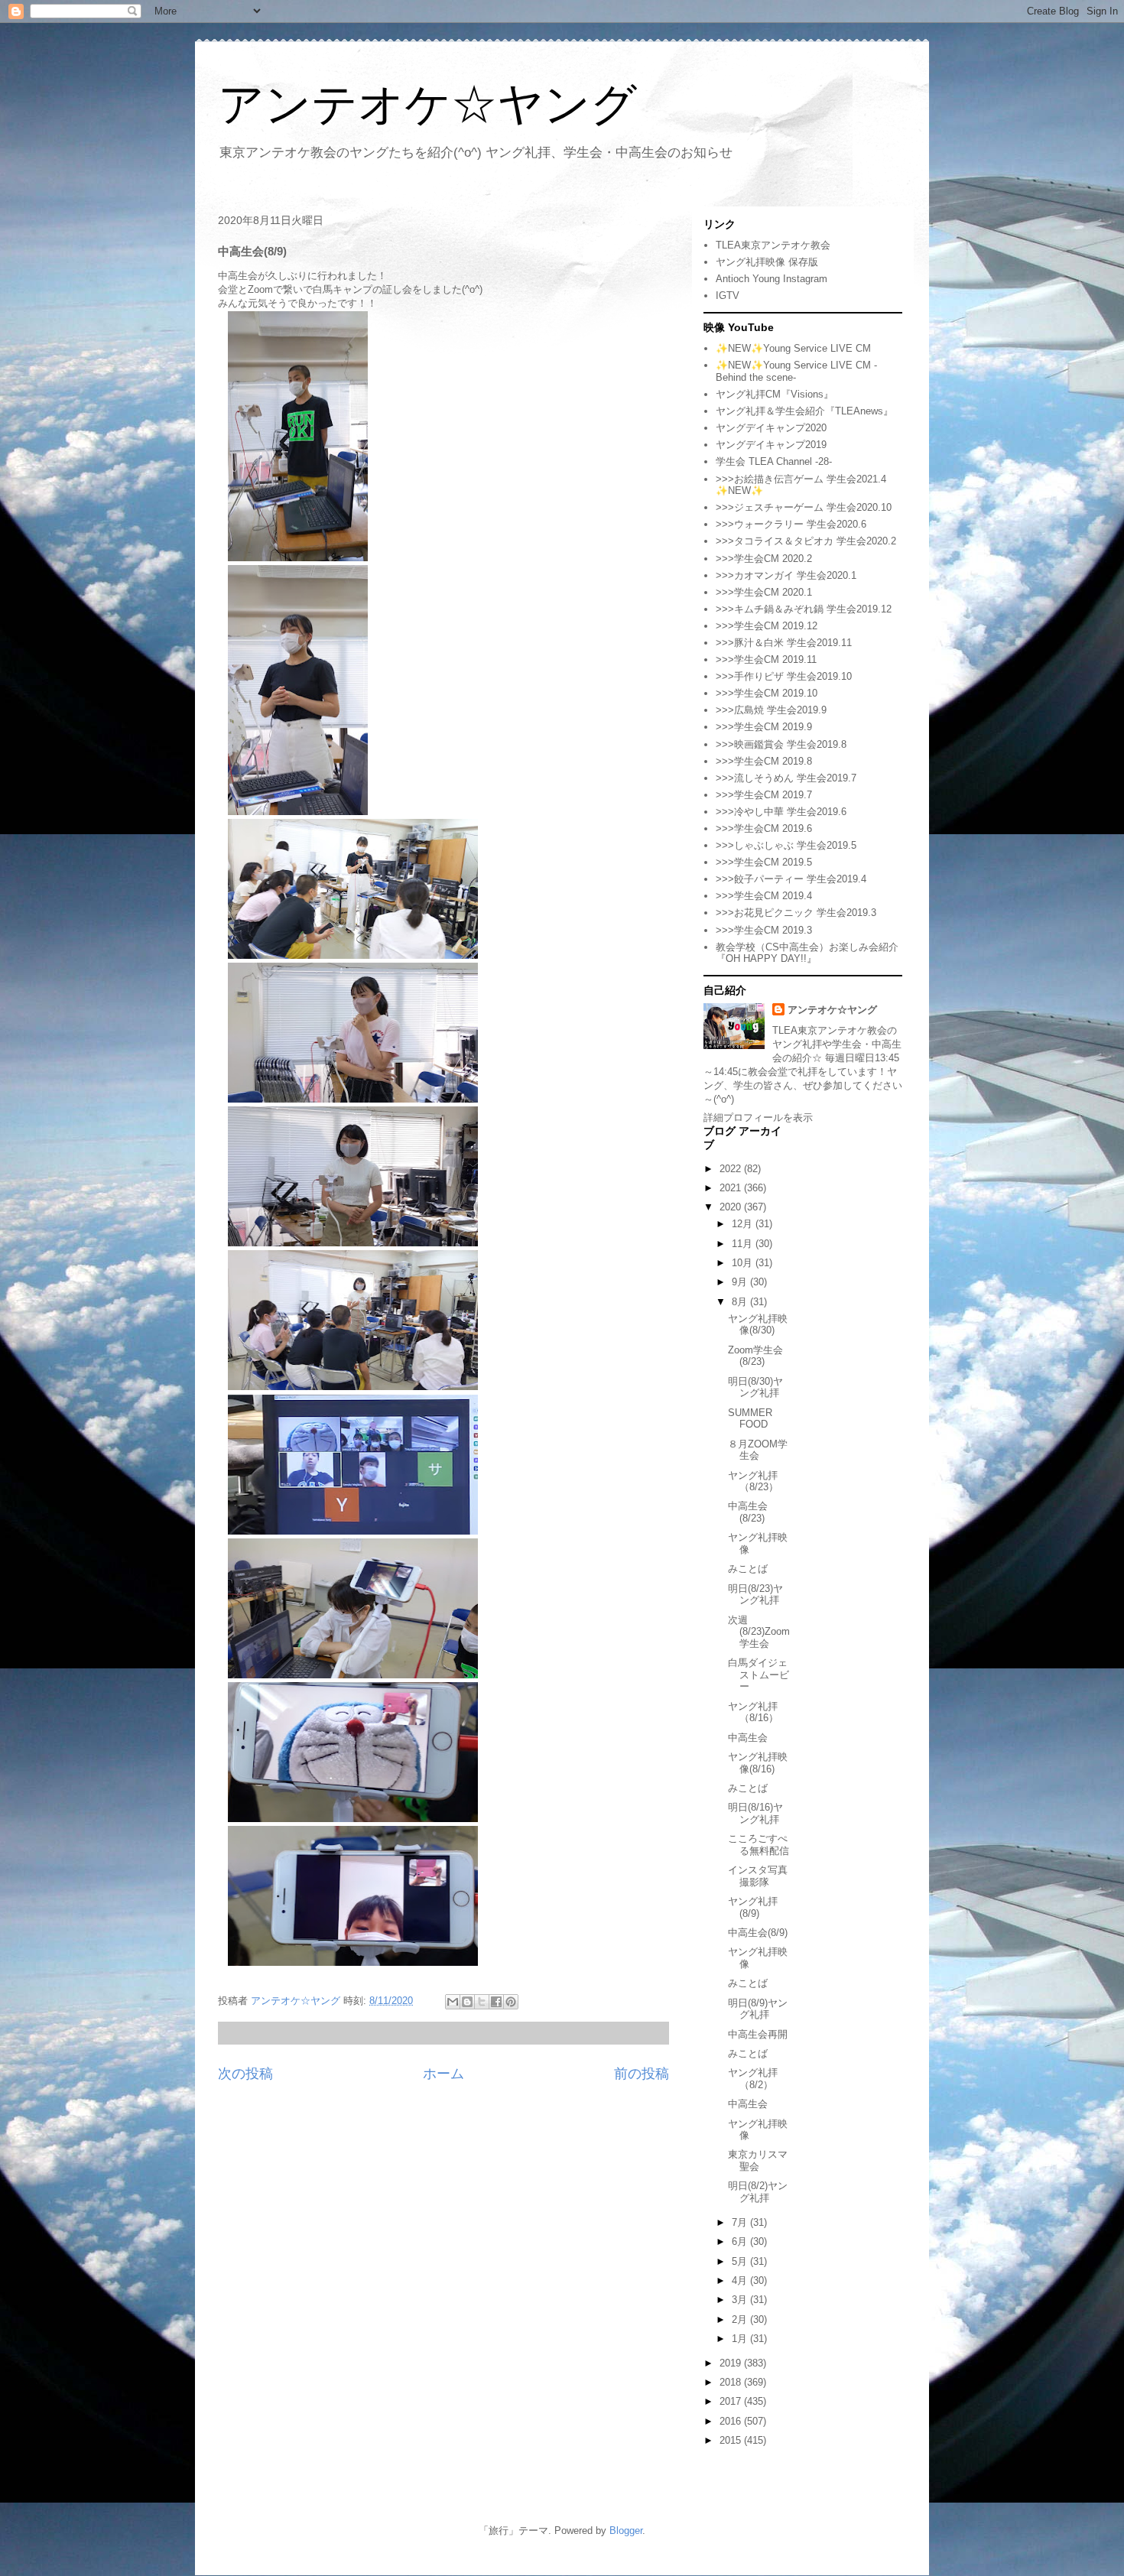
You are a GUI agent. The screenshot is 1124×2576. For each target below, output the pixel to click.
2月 (741, 2319)
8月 (741, 1302)
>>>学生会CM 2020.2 (764, 559)
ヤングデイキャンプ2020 (771, 428)
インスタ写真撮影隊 (758, 1876)
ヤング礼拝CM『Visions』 (775, 394)
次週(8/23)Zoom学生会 (759, 1632)
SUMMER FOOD (750, 1419)
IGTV (728, 296)
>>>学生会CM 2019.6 (764, 828)
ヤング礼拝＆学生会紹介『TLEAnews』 (804, 411)
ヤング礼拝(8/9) (753, 1907)
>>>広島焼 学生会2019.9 (771, 710)
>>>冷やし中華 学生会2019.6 (781, 812)
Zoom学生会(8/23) (755, 1356)
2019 (732, 2363)
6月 (741, 2241)
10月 (744, 1263)
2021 (732, 1188)
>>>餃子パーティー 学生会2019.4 (791, 879)
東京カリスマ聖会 (758, 2160)
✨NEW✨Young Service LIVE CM (793, 348)
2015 (732, 2440)
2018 (732, 2382)
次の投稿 (245, 2074)
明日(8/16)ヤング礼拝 (755, 1813)
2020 (732, 1207)
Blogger (626, 2531)
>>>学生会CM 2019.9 (764, 727)
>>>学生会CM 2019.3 (764, 930)
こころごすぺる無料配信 (759, 1845)
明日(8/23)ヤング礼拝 (755, 1595)
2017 (732, 2401)
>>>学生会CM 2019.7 (764, 795)
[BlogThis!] (467, 2002)
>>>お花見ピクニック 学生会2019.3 (796, 913)
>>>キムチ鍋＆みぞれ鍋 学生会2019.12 (804, 609)
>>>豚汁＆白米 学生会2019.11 (784, 643)
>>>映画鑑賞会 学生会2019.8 (781, 744)
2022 (732, 1169)
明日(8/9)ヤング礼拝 (758, 2009)
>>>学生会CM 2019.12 (767, 626)
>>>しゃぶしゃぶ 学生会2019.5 (786, 845)
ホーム (443, 2074)
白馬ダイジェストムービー (759, 1675)
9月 (741, 1282)
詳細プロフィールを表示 (758, 1117)
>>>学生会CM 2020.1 (764, 592)
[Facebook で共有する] (496, 2002)
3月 (741, 2300)
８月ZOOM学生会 (758, 1450)
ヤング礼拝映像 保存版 (767, 262)
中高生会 (748, 1738)
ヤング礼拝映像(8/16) (758, 1763)
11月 (744, 1244)
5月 (741, 2261)
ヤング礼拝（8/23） (753, 1481)
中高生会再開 (758, 2034)
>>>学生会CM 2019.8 (764, 761)
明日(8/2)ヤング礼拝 (758, 2192)
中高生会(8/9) (758, 1933)
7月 (741, 2222)
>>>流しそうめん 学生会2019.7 (786, 778)
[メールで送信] (453, 2002)
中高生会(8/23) (748, 1512)
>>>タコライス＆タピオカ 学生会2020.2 (806, 541)
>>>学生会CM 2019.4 (764, 896)
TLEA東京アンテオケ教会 (773, 245)
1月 (741, 2339)
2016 (732, 2421)
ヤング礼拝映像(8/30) (758, 1325)
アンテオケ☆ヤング (427, 104)
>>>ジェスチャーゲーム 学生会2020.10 (804, 507)
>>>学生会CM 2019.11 (766, 659)
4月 (741, 2280)
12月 (744, 1224)
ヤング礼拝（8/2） (753, 2079)
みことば (748, 1569)
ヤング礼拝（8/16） (753, 1712)
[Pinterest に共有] (511, 2002)
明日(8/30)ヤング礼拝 (755, 1387)
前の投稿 (642, 2074)
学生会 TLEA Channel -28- (774, 461)
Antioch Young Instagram (772, 279)
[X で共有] (482, 2002)
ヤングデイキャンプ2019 (771, 445)
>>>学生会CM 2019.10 (767, 693)
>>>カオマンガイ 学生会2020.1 (786, 575)
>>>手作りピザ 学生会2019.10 (784, 676)
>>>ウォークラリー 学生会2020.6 (791, 524)
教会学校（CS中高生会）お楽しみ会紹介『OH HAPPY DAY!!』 (807, 953)
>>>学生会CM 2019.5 (764, 862)
